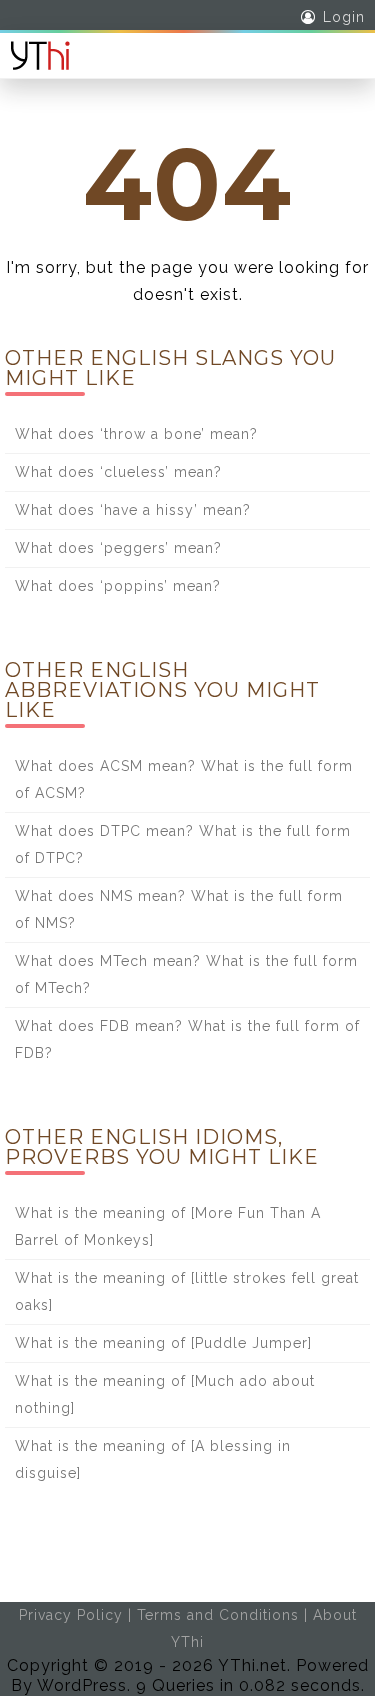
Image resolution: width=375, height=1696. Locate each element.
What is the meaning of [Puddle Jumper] (163, 1343)
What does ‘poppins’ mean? (118, 586)
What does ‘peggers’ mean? (118, 548)
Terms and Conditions (218, 1615)
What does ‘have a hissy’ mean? (133, 510)
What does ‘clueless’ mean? (118, 472)
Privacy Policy (71, 1615)
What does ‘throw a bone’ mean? (136, 434)
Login (344, 17)
